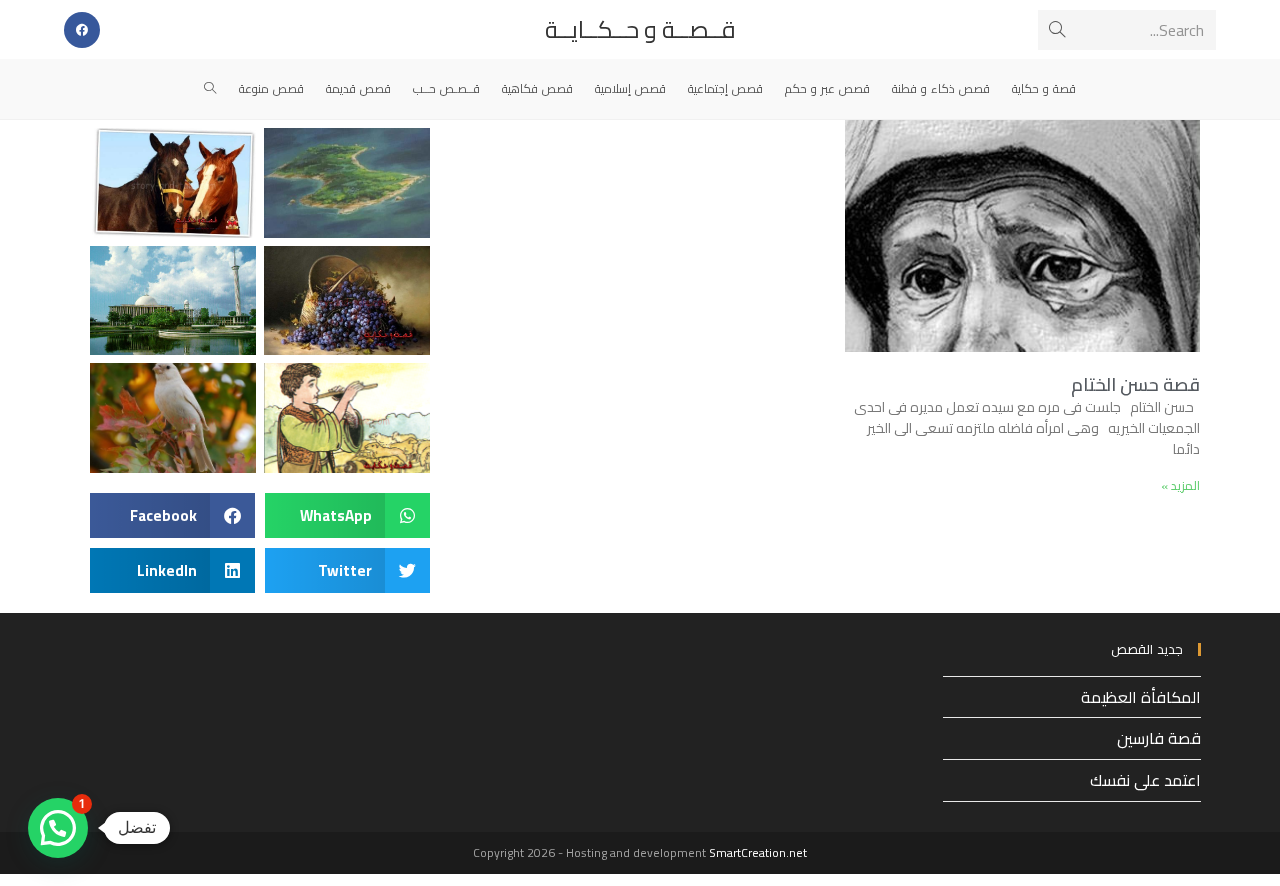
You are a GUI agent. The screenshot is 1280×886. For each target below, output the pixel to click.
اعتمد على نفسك (1145, 780)
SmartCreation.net (758, 852)
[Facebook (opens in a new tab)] (82, 30)
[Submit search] (1057, 30)
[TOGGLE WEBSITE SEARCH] (210, 89)
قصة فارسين (1159, 738)
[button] (347, 515)
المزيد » (1180, 485)
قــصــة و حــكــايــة (640, 29)
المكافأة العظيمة (1141, 697)
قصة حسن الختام (1135, 384)
